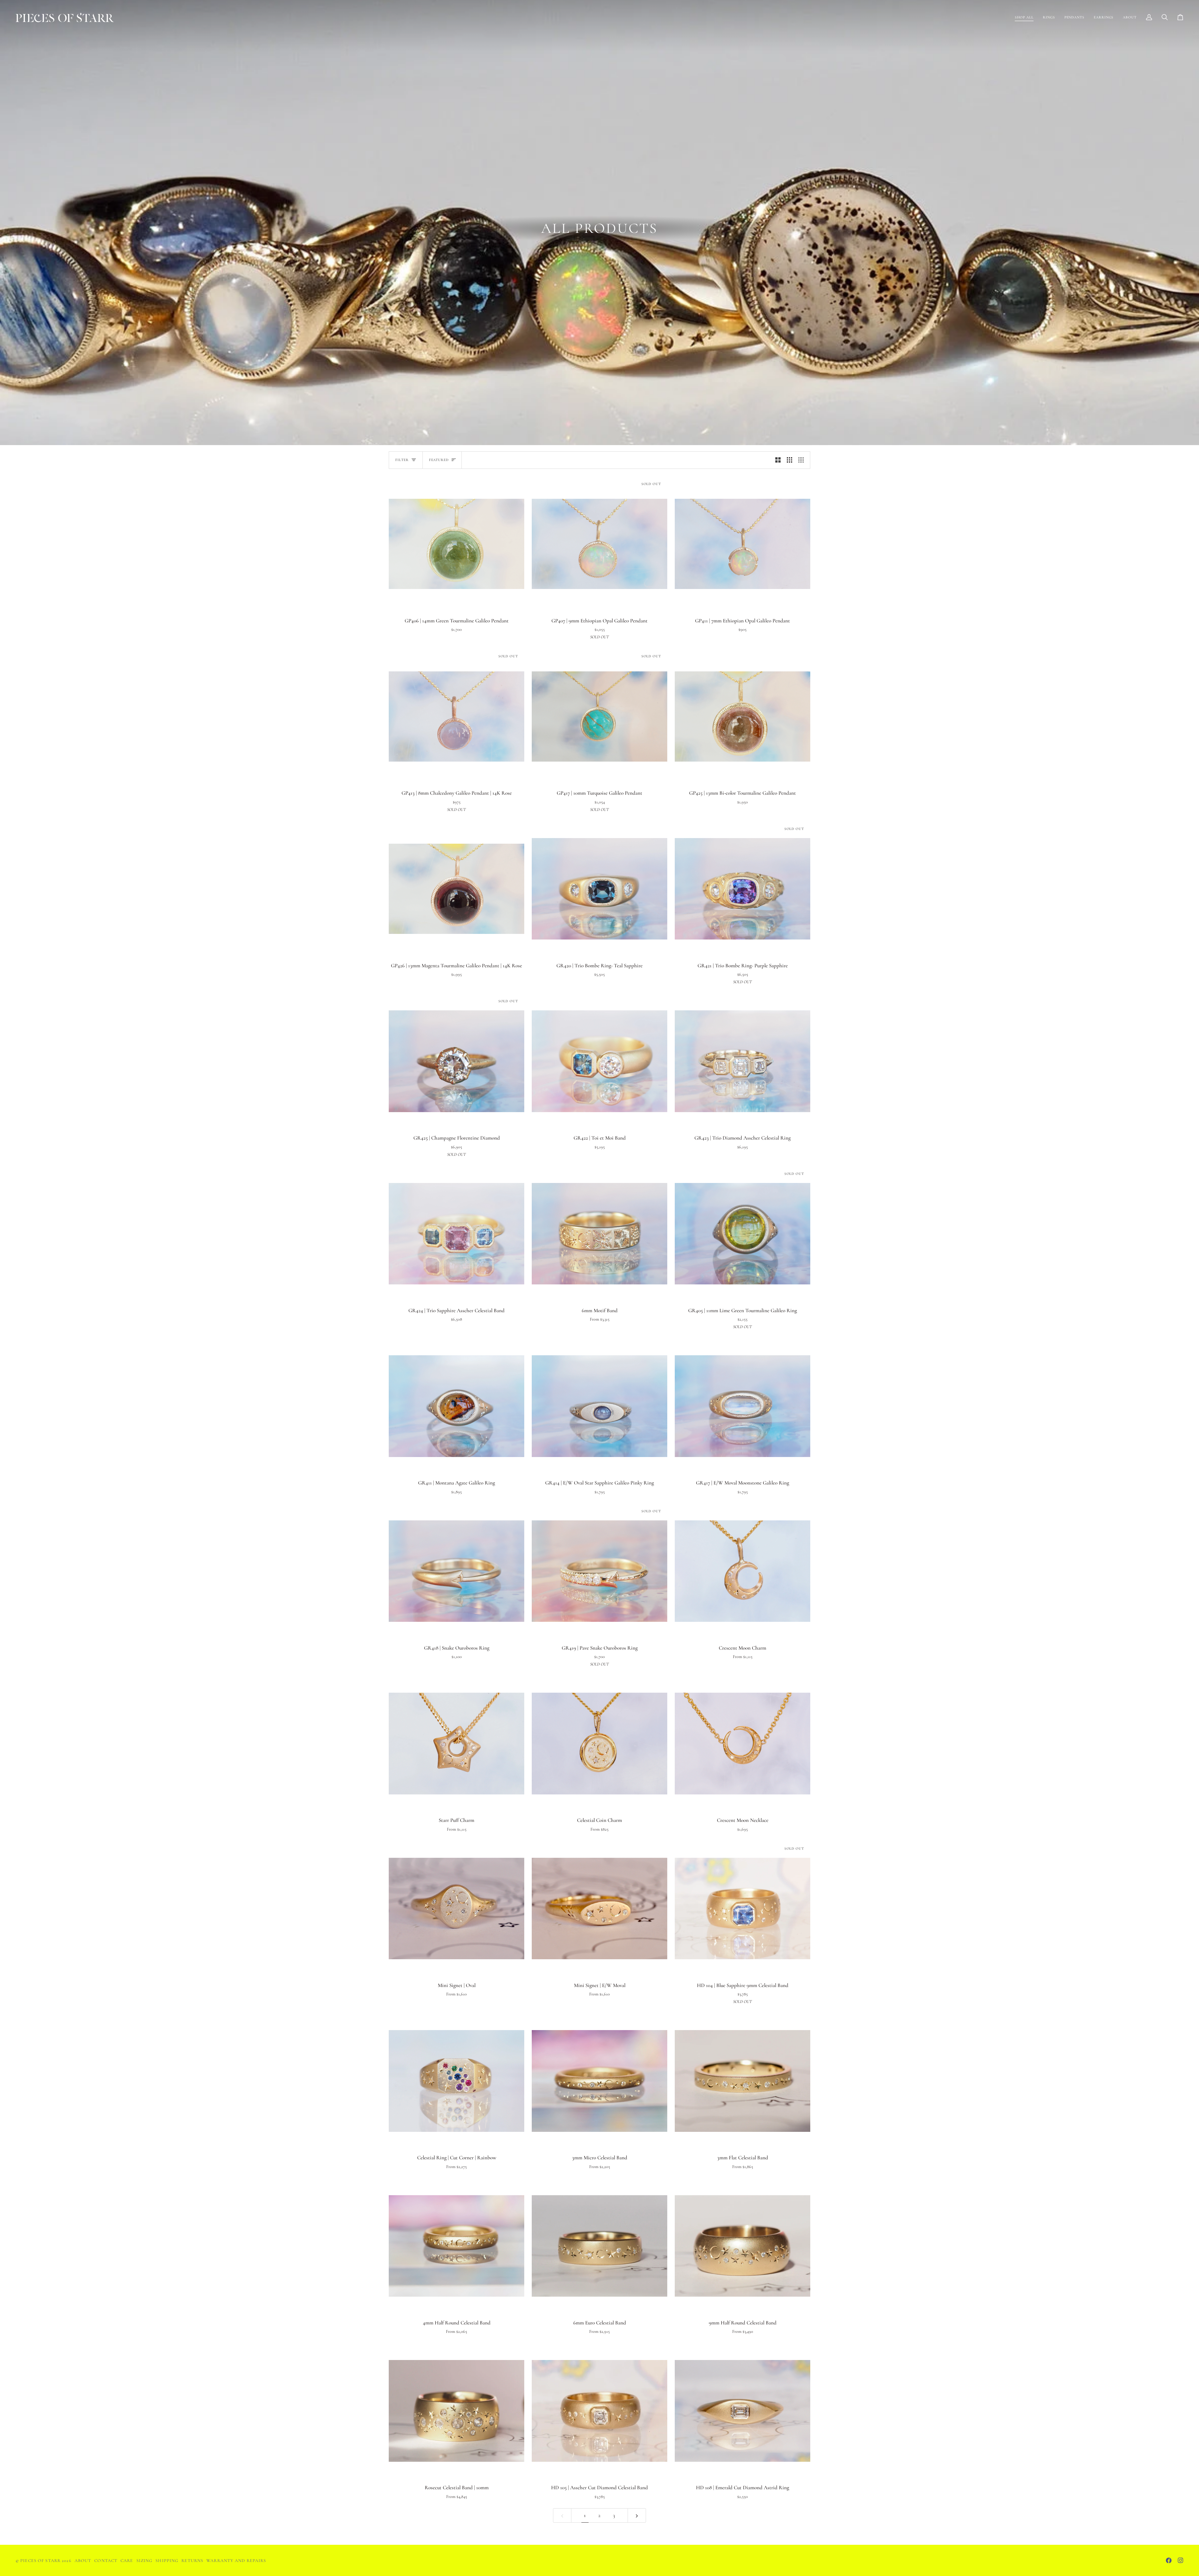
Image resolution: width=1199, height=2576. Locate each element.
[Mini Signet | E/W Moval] (599, 1909)
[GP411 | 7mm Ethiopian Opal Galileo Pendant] (743, 544)
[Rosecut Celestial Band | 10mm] (456, 2411)
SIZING (145, 2561)
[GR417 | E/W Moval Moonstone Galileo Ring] (743, 1406)
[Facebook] (1169, 2560)
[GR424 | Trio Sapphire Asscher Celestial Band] (456, 1234)
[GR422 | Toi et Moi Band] (599, 1061)
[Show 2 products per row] (778, 460)
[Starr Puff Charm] (456, 1744)
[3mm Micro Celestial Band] (599, 2081)
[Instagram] (1181, 2560)
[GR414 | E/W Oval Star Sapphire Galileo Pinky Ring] (599, 1406)
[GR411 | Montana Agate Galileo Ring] (456, 1406)
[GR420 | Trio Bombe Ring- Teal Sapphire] (599, 889)
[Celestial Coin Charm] (599, 1744)
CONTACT (106, 2561)
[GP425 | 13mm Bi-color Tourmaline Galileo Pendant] (743, 716)
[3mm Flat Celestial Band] (743, 2081)
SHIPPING (167, 2561)
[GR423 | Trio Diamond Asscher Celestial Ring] (743, 1061)
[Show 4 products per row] (803, 460)
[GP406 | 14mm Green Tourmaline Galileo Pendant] (456, 544)
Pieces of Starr (40, 2561)
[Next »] (637, 2515)
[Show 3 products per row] (789, 460)
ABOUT (83, 2561)
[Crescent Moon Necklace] (743, 1744)
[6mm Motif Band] (599, 1234)
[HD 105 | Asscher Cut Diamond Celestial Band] (599, 2411)
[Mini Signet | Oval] (456, 1909)
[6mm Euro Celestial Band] (599, 2246)
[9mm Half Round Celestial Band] (743, 2246)
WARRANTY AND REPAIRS (236, 2561)
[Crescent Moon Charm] (743, 1571)
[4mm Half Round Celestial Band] (456, 2246)
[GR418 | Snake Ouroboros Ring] (456, 1571)
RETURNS (192, 2561)
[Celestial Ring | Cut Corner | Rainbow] (456, 2081)
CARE (127, 2561)
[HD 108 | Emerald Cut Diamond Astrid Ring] (743, 2411)
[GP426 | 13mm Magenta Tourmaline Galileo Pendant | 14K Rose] (456, 889)
